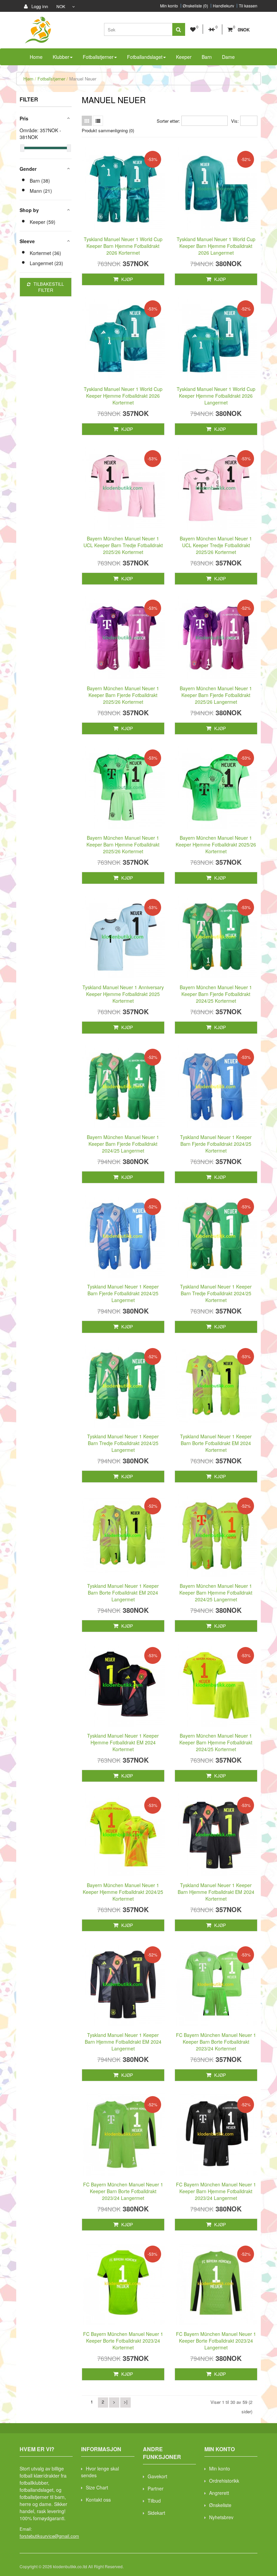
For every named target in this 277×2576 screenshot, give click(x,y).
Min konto (169, 6)
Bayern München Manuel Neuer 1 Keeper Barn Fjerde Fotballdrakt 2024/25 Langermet (123, 1144)
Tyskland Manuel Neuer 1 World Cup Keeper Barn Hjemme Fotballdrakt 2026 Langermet (216, 246)
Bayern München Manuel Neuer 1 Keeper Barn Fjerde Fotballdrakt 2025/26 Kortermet (123, 695)
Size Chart (97, 2487)
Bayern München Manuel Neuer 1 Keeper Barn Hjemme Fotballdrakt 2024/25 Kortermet (216, 1742)
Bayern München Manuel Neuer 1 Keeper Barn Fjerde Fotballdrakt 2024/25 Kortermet (216, 994)
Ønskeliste (220, 2505)
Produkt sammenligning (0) (108, 130)
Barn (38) (40, 181)
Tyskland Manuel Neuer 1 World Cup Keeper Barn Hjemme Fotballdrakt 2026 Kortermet (123, 246)
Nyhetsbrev (221, 2517)
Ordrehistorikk (224, 2481)
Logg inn (39, 6)
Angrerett (219, 2493)
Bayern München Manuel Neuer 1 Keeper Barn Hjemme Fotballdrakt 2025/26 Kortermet (123, 844)
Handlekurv (223, 6)
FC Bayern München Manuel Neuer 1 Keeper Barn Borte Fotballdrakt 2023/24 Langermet (123, 2191)
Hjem (28, 79)
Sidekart (156, 2513)
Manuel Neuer (83, 79)
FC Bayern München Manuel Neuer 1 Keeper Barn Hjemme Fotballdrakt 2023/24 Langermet (216, 2191)
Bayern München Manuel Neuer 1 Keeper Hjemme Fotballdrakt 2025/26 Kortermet (216, 844)
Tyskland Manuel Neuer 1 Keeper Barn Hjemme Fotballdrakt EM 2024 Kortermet (216, 1892)
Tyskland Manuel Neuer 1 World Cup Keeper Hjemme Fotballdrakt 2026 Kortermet (123, 396)
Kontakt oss (98, 2500)
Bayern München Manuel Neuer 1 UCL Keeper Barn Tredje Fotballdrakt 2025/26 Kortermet (123, 545)
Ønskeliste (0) (195, 6)
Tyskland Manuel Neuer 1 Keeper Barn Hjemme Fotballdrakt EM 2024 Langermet (123, 2042)
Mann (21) (41, 191)
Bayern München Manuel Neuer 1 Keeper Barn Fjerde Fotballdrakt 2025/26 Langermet (216, 695)
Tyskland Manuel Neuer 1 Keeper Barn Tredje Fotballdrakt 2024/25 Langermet (123, 1443)
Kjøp (127, 279)
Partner (156, 2488)
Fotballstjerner (51, 79)
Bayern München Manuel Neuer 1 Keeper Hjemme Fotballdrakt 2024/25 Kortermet (123, 1892)
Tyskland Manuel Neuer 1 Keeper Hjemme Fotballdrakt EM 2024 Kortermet (123, 1742)
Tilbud (154, 2501)
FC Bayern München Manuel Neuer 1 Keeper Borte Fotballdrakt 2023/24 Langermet (216, 2341)
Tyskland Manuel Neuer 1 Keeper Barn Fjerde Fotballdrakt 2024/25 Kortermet (216, 1144)
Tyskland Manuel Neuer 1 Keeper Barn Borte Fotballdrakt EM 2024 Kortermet (216, 1443)
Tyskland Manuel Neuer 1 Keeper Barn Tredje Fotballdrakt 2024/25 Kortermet (216, 1293)
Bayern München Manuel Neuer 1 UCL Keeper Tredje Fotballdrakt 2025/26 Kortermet (216, 545)
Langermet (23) (46, 263)
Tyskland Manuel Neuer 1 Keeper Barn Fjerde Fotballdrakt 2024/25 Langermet (123, 1293)
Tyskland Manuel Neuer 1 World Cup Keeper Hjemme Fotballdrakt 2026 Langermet (216, 396)
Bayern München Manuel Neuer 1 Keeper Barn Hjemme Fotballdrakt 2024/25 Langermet (216, 1593)
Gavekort (157, 2476)
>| (125, 2402)
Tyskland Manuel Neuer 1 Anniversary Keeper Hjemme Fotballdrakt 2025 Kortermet (123, 994)
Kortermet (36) (45, 253)
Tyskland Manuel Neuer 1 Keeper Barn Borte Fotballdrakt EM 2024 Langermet (123, 1593)
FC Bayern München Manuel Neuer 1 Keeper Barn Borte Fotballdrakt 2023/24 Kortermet (216, 2042)
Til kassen (248, 6)
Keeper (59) (43, 222)
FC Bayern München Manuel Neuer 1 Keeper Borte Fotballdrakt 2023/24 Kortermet (123, 2341)
